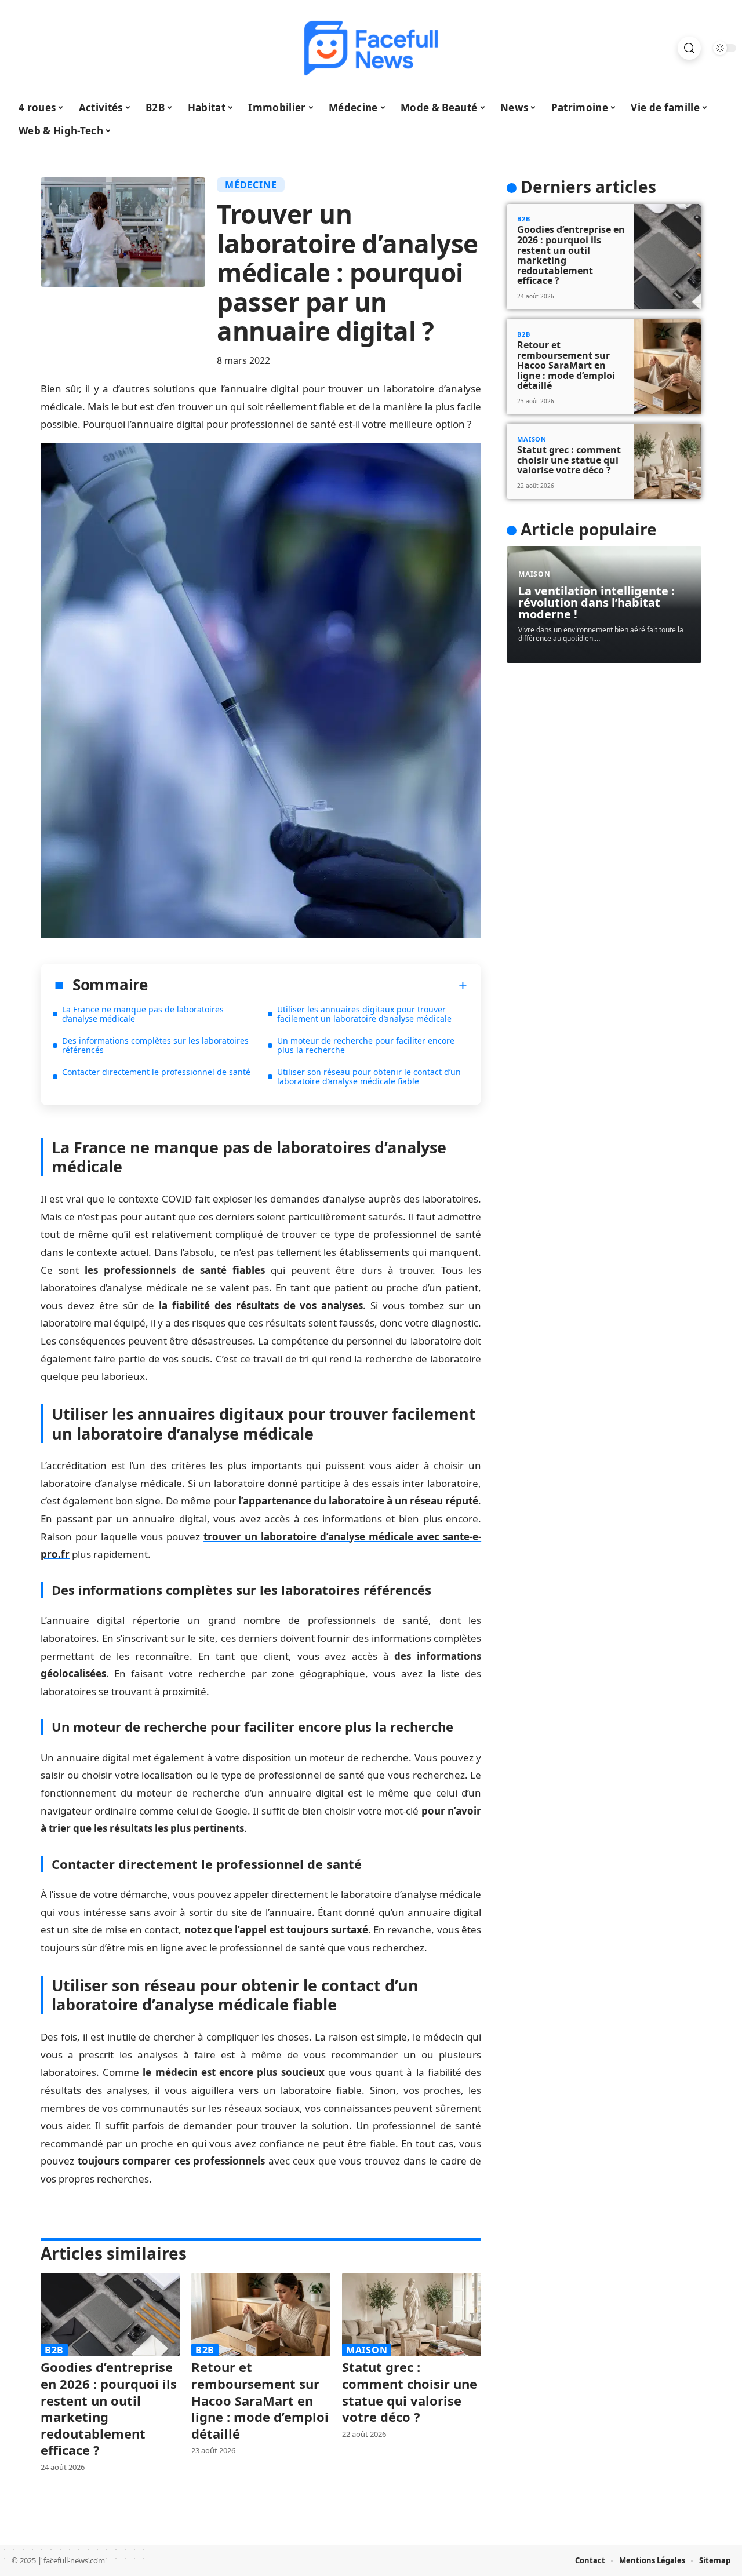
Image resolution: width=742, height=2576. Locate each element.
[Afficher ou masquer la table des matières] (308, 985)
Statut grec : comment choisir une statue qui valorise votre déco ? (410, 2392)
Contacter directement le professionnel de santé (156, 1072)
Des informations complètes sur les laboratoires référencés (155, 1045)
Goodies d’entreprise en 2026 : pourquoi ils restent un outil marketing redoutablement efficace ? (109, 2408)
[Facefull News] (371, 48)
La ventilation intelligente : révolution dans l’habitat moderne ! (596, 602)
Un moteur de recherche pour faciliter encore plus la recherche (366, 1045)
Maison (367, 2350)
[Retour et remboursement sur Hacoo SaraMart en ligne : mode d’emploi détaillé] (261, 2315)
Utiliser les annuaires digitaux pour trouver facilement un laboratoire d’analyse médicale (364, 1014)
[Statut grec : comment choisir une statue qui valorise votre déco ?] (412, 2315)
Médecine (251, 185)
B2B (54, 2350)
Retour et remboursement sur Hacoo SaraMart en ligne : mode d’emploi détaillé (260, 2400)
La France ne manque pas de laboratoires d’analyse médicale (143, 1014)
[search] (689, 48)
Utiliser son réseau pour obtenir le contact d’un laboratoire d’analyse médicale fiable (369, 1076)
